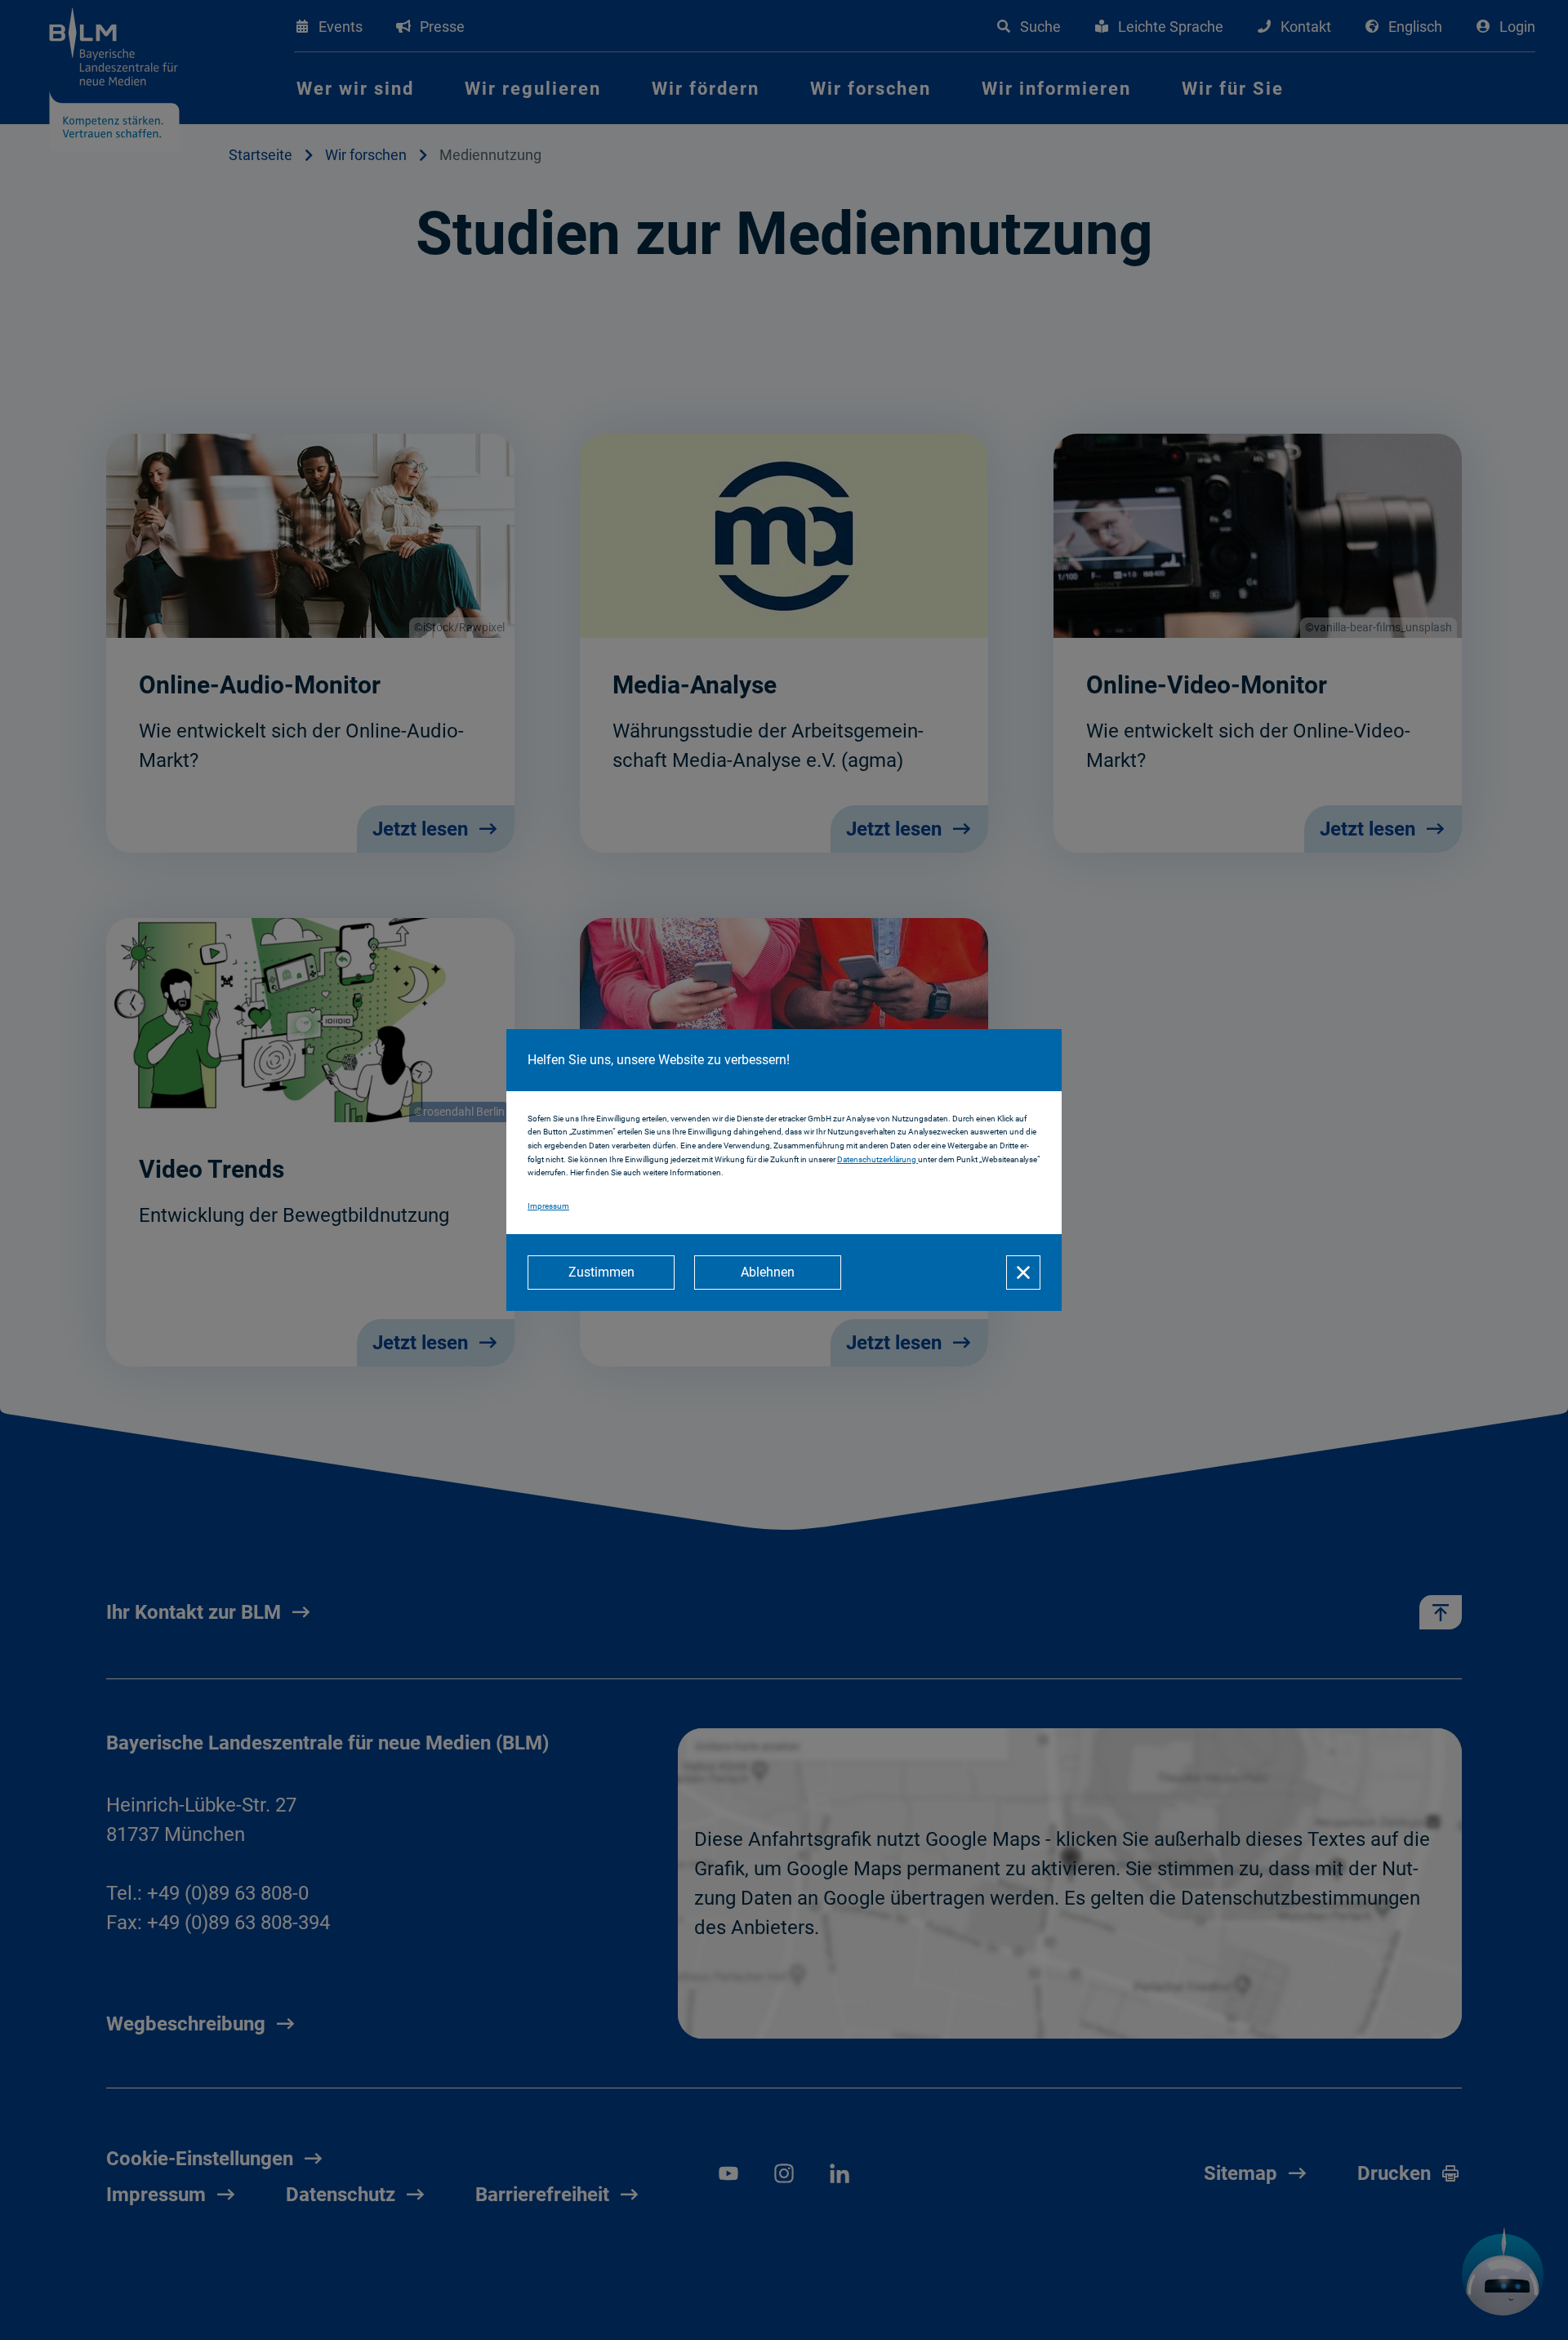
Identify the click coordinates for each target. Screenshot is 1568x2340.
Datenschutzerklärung (878, 1159)
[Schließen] (1023, 1273)
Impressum (548, 1206)
